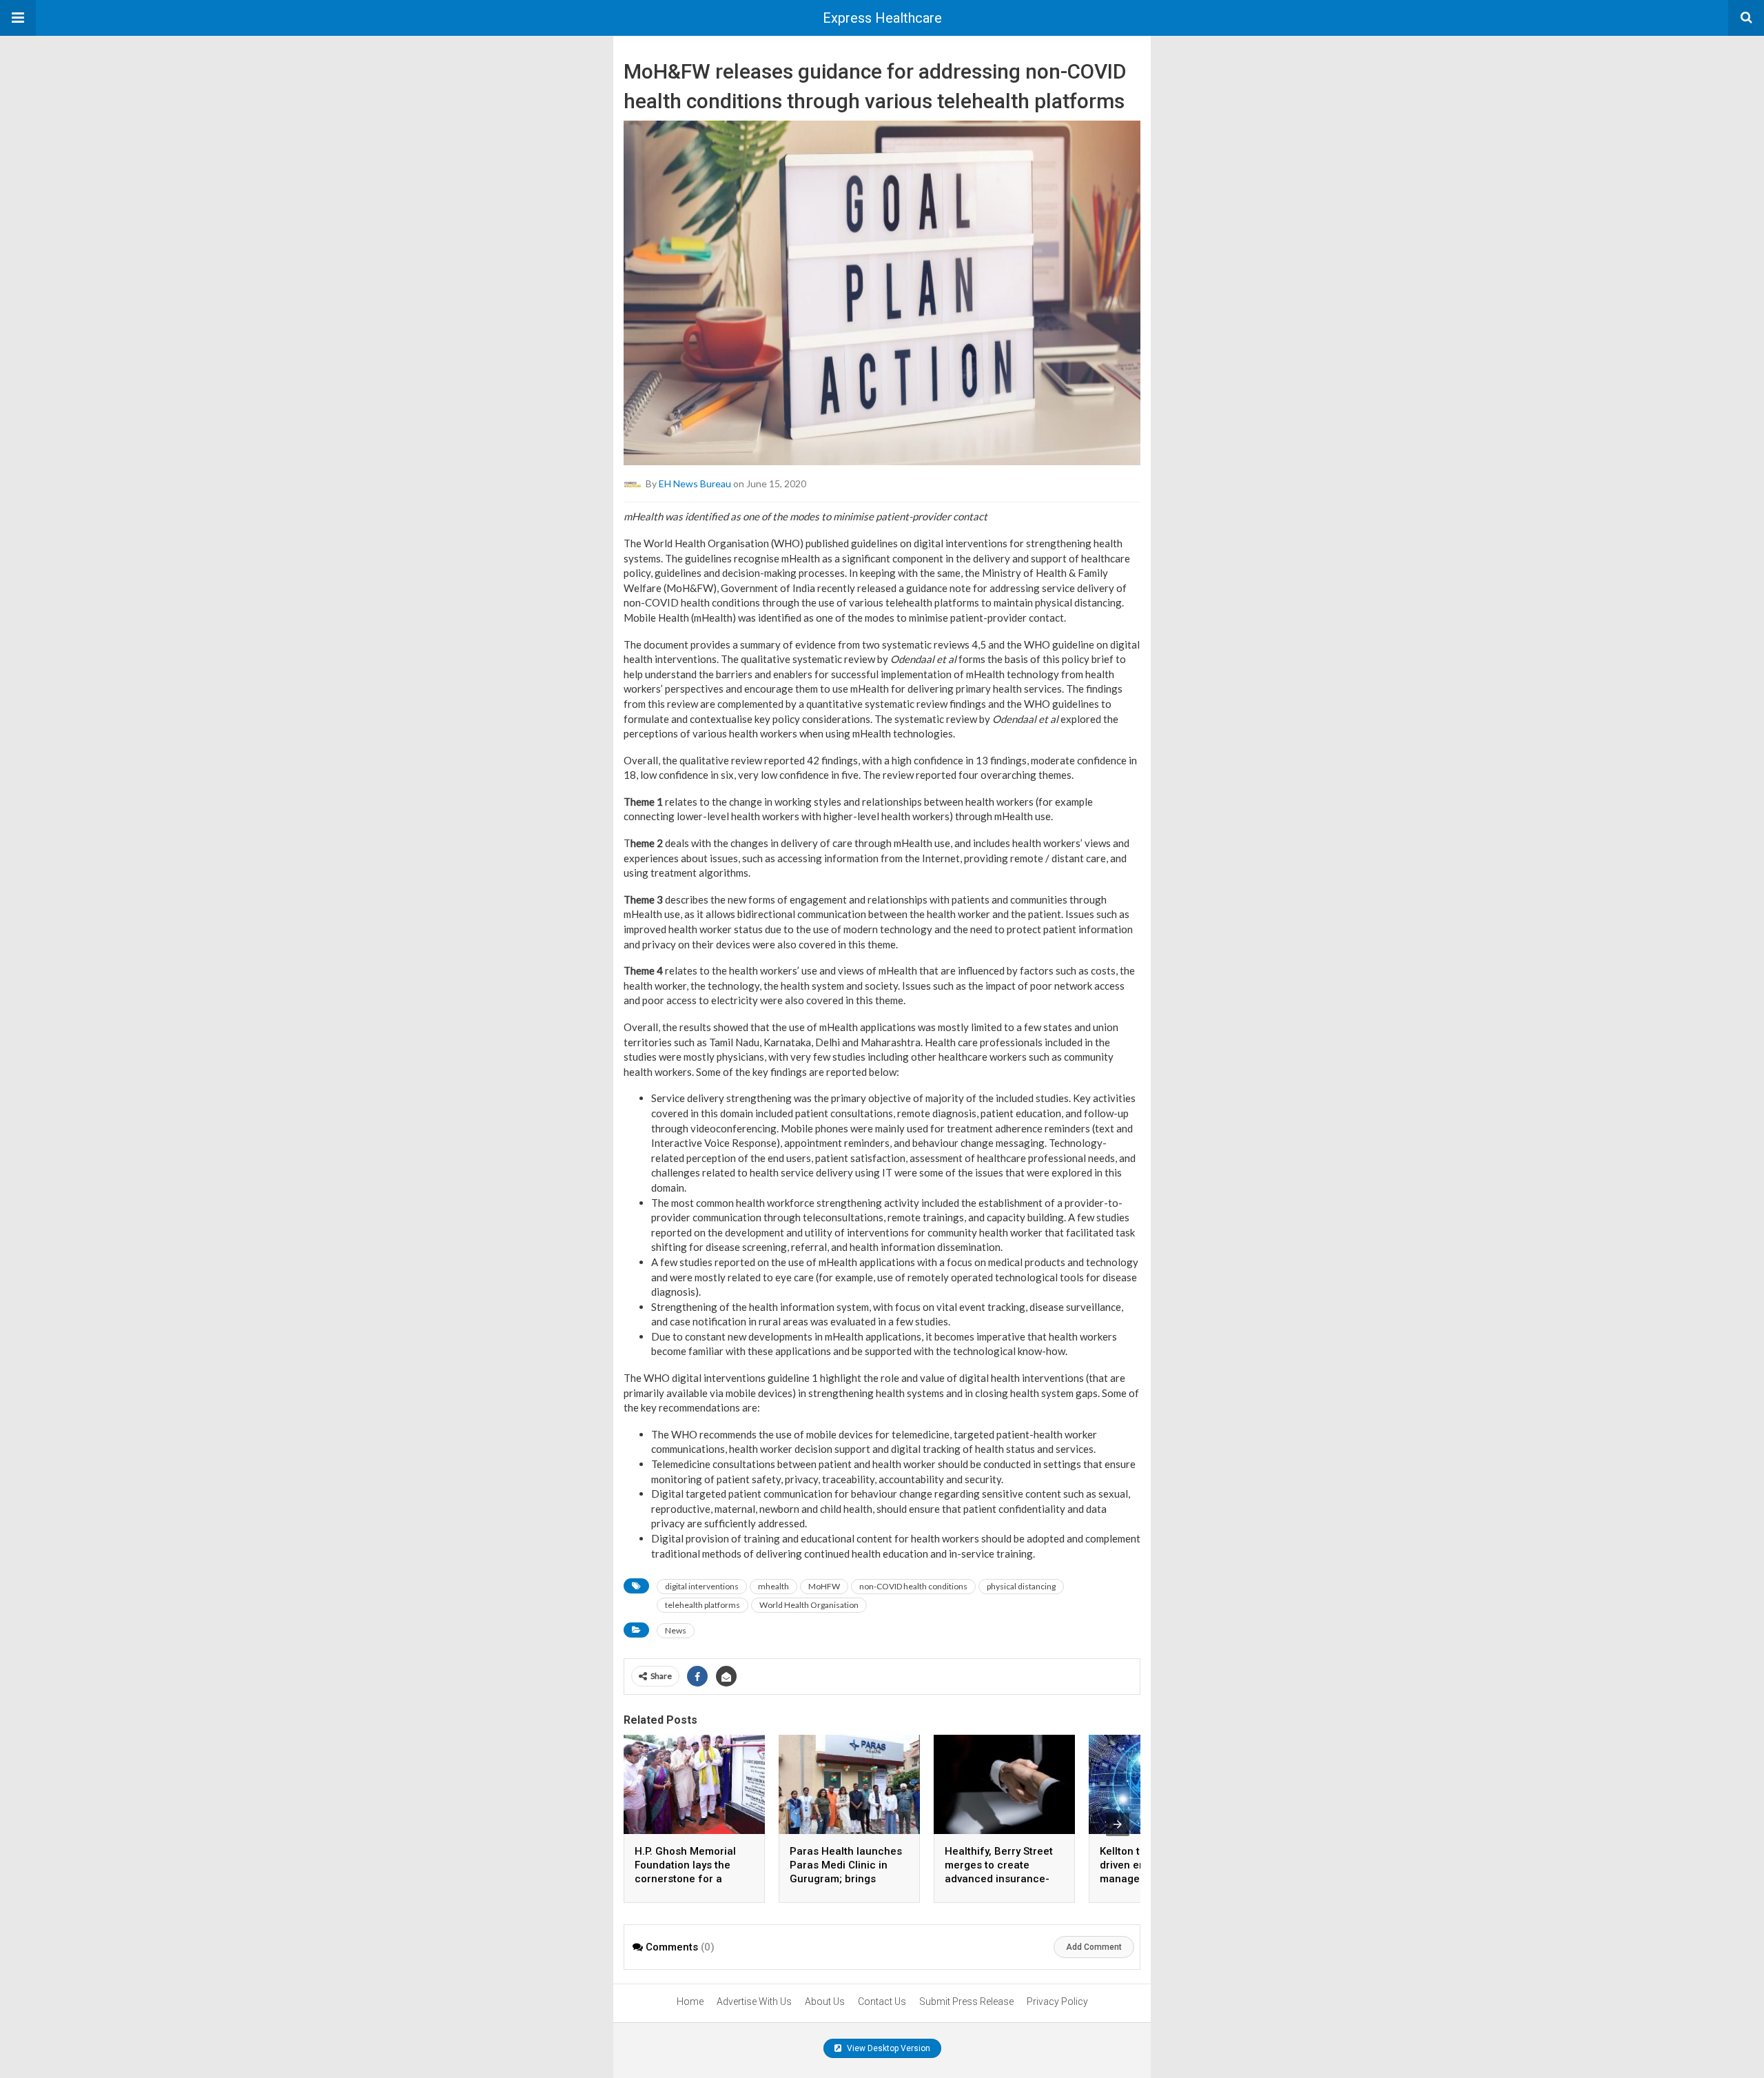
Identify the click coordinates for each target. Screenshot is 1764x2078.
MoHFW (824, 1586)
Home (690, 2001)
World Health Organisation (809, 1605)
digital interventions (702, 1586)
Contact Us (882, 2001)
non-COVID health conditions (913, 1586)
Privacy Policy (1057, 2001)
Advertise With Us (754, 2001)
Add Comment (1094, 1947)
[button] (18, 18)
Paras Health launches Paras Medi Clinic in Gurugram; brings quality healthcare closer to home (846, 1879)
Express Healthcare (882, 18)
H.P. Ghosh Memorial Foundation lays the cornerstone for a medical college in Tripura (685, 1879)
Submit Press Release (966, 2001)
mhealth (773, 1586)
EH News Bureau (695, 483)
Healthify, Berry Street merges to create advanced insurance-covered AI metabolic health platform (999, 1879)
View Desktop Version (888, 2048)
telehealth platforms (702, 1605)
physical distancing (1021, 1586)
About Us (825, 2001)
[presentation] (1118, 1824)
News (676, 1630)
